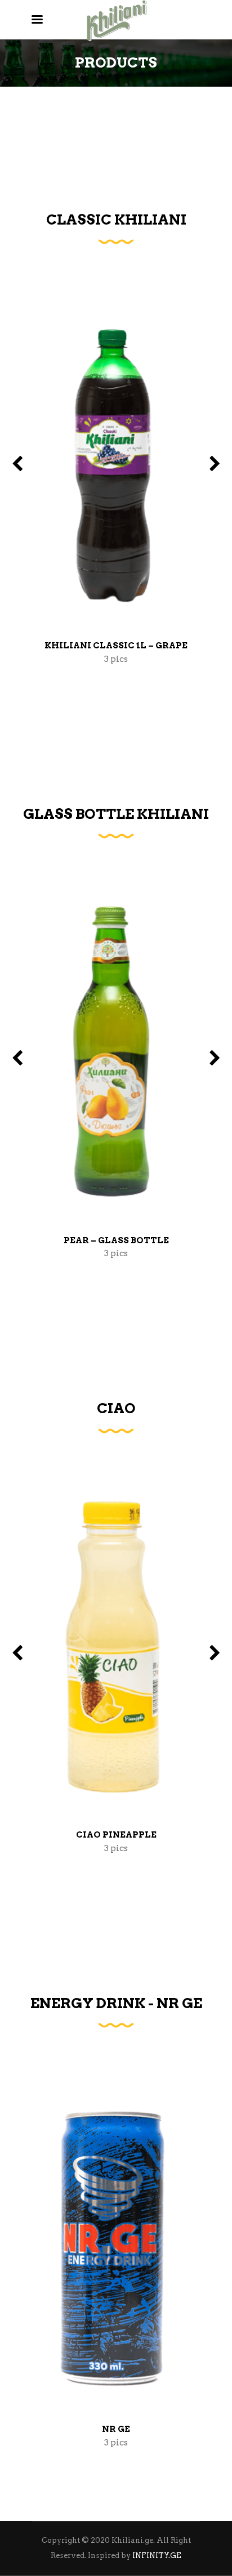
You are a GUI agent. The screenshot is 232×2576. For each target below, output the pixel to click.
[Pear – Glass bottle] (116, 1052)
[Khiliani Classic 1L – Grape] (116, 458)
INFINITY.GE (157, 2555)
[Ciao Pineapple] (116, 1647)
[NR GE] (116, 2242)
